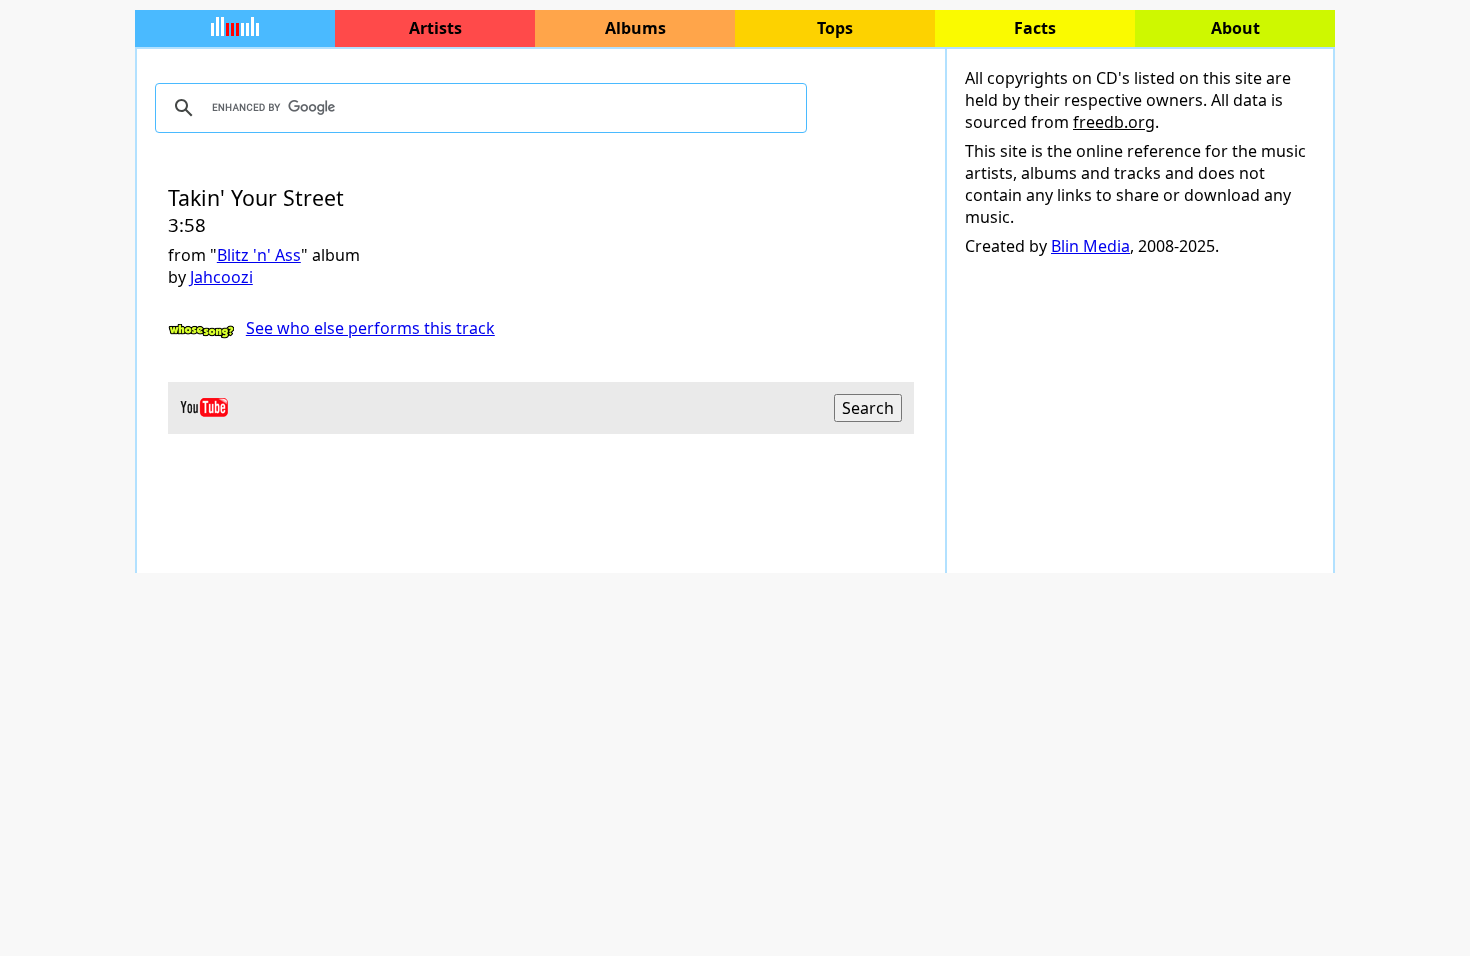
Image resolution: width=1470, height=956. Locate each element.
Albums (635, 28)
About (1235, 28)
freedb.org (1114, 122)
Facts (1035, 28)
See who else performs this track (370, 328)
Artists (435, 28)
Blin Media (1090, 246)
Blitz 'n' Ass (259, 255)
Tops (835, 28)
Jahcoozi (221, 277)
